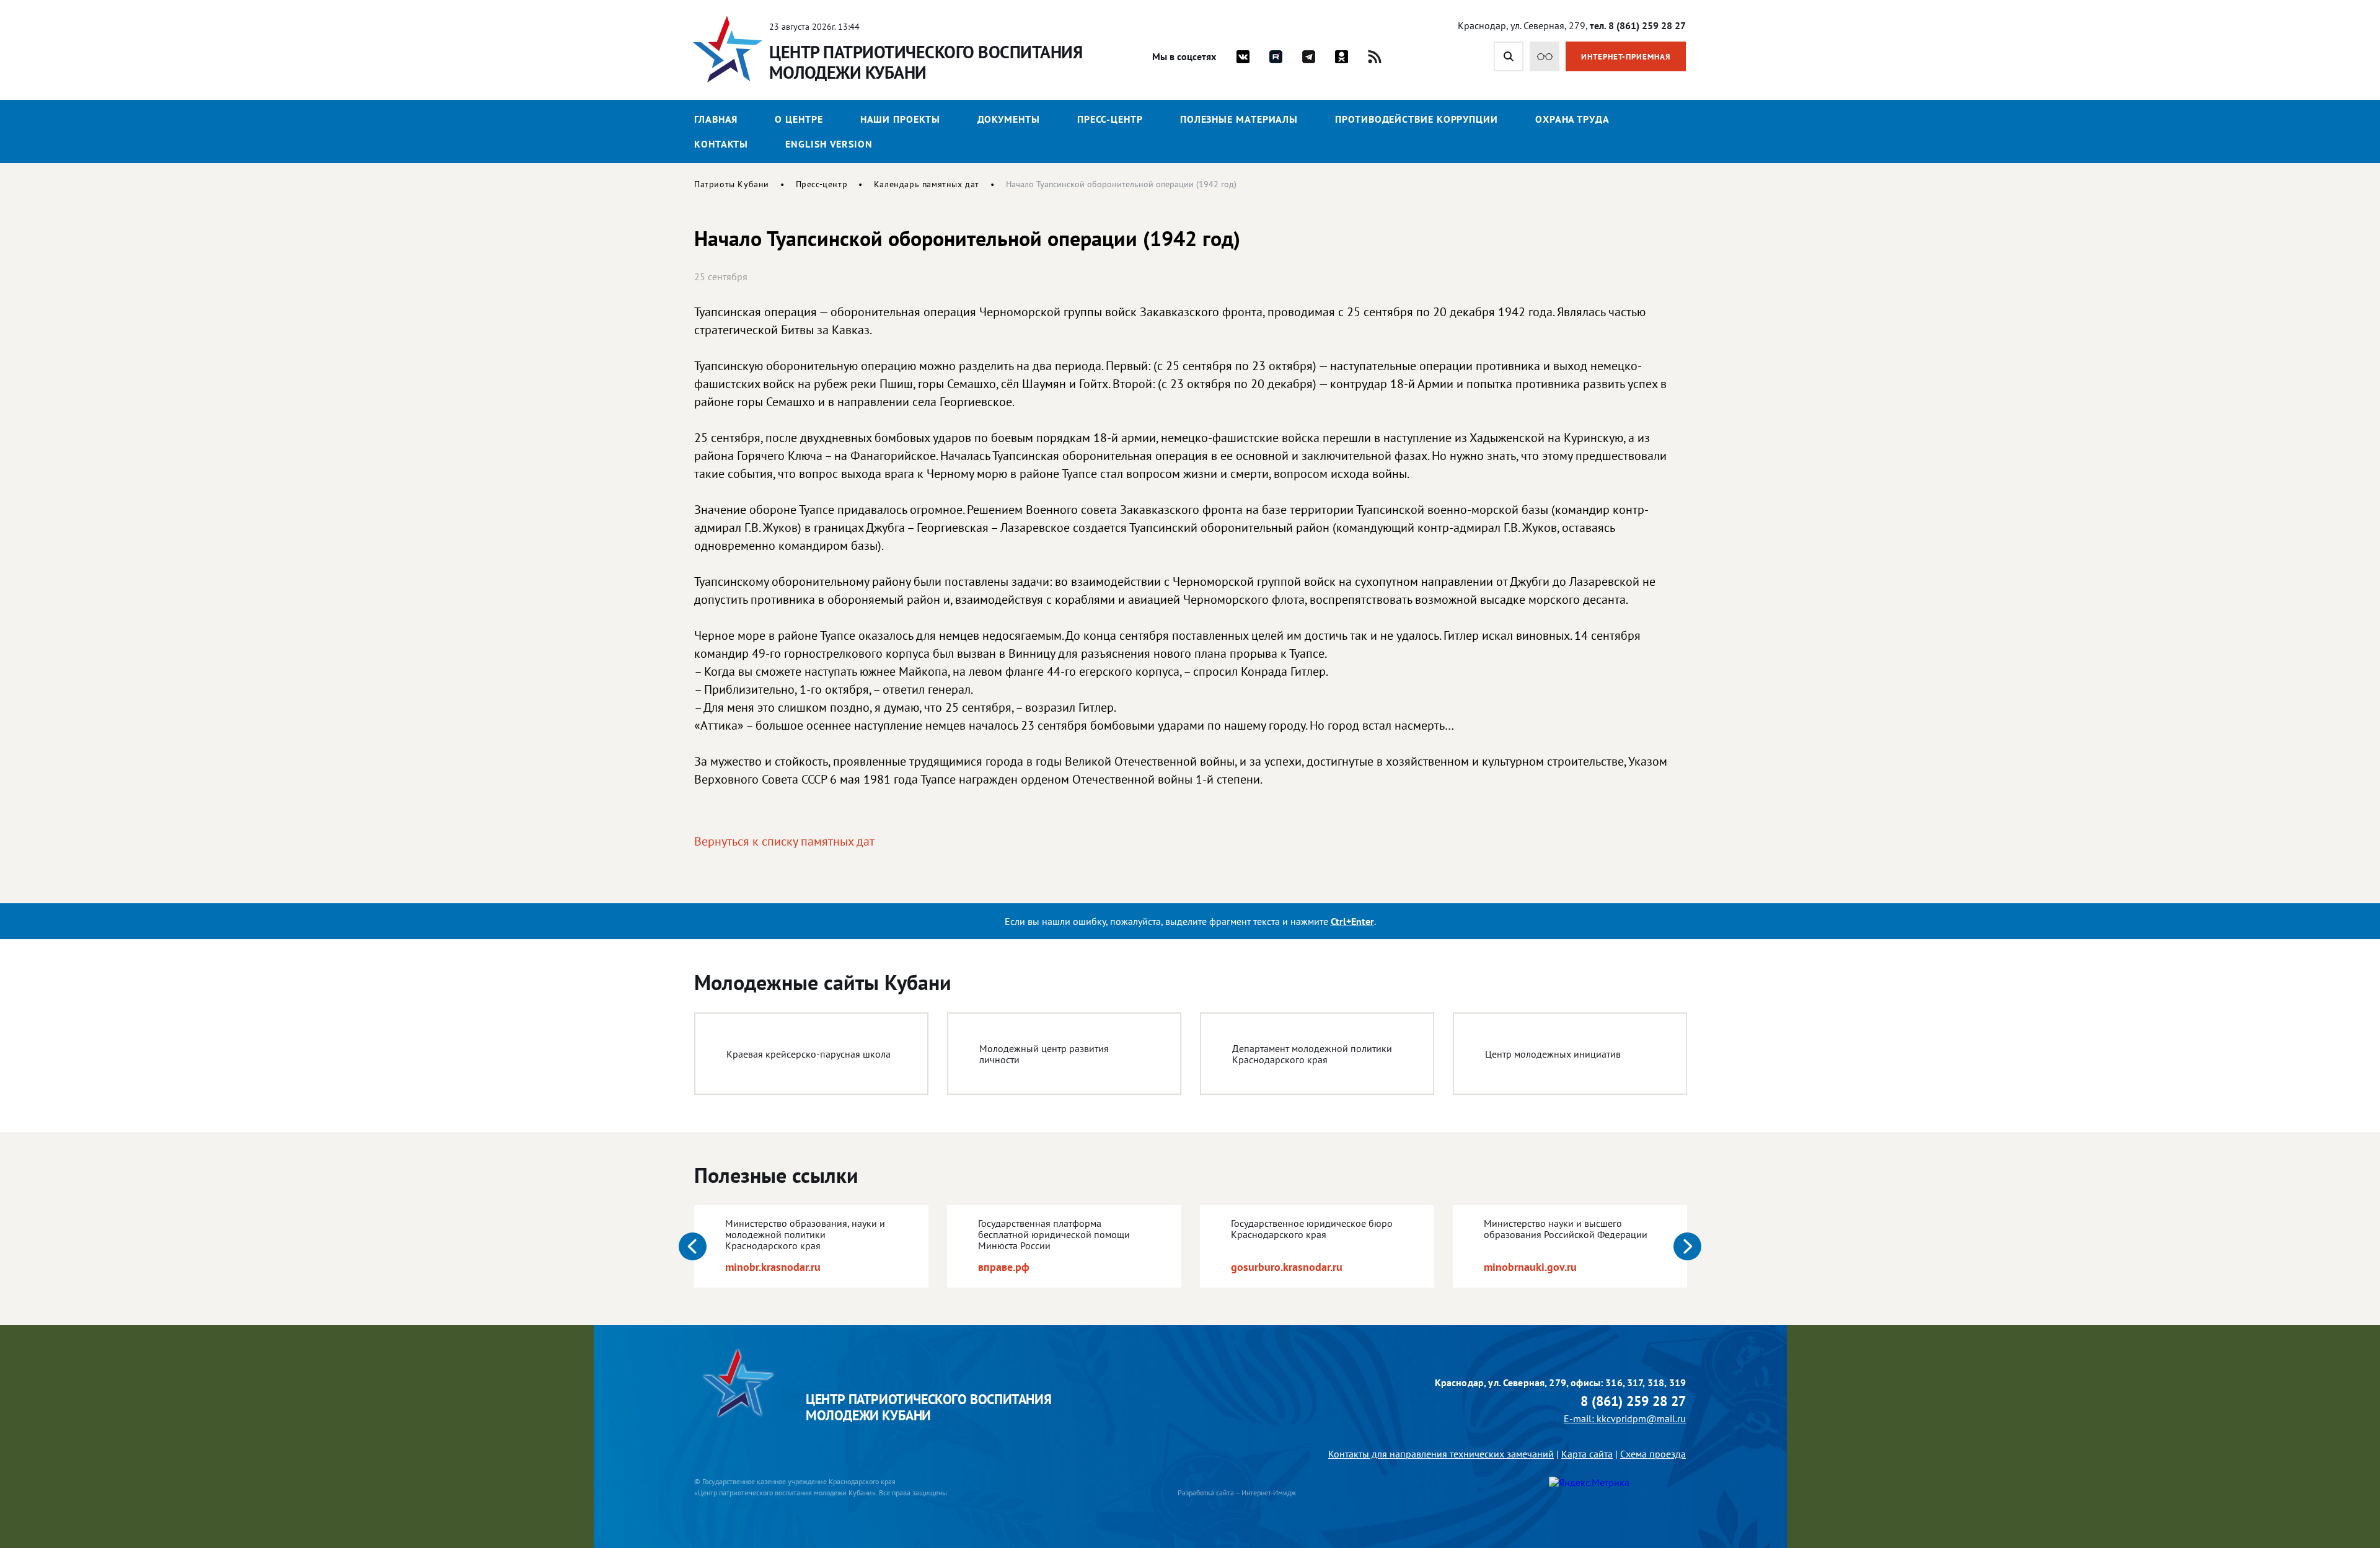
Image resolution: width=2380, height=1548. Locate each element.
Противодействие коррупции (1417, 119)
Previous (693, 1246)
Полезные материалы (1239, 119)
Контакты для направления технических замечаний (1441, 1454)
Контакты (721, 144)
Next (1687, 1246)
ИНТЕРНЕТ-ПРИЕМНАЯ (1626, 57)
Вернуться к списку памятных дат (784, 841)
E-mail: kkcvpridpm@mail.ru (1625, 1418)
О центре (799, 119)
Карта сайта (1587, 1454)
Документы (1009, 119)
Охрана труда (1572, 119)
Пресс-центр (1110, 119)
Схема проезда (1653, 1454)
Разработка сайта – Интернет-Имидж (1237, 1493)
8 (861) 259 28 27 (1633, 1401)
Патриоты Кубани (732, 184)
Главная (716, 119)
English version (829, 144)
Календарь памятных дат (927, 184)
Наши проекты (900, 119)
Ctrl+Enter (1352, 921)
